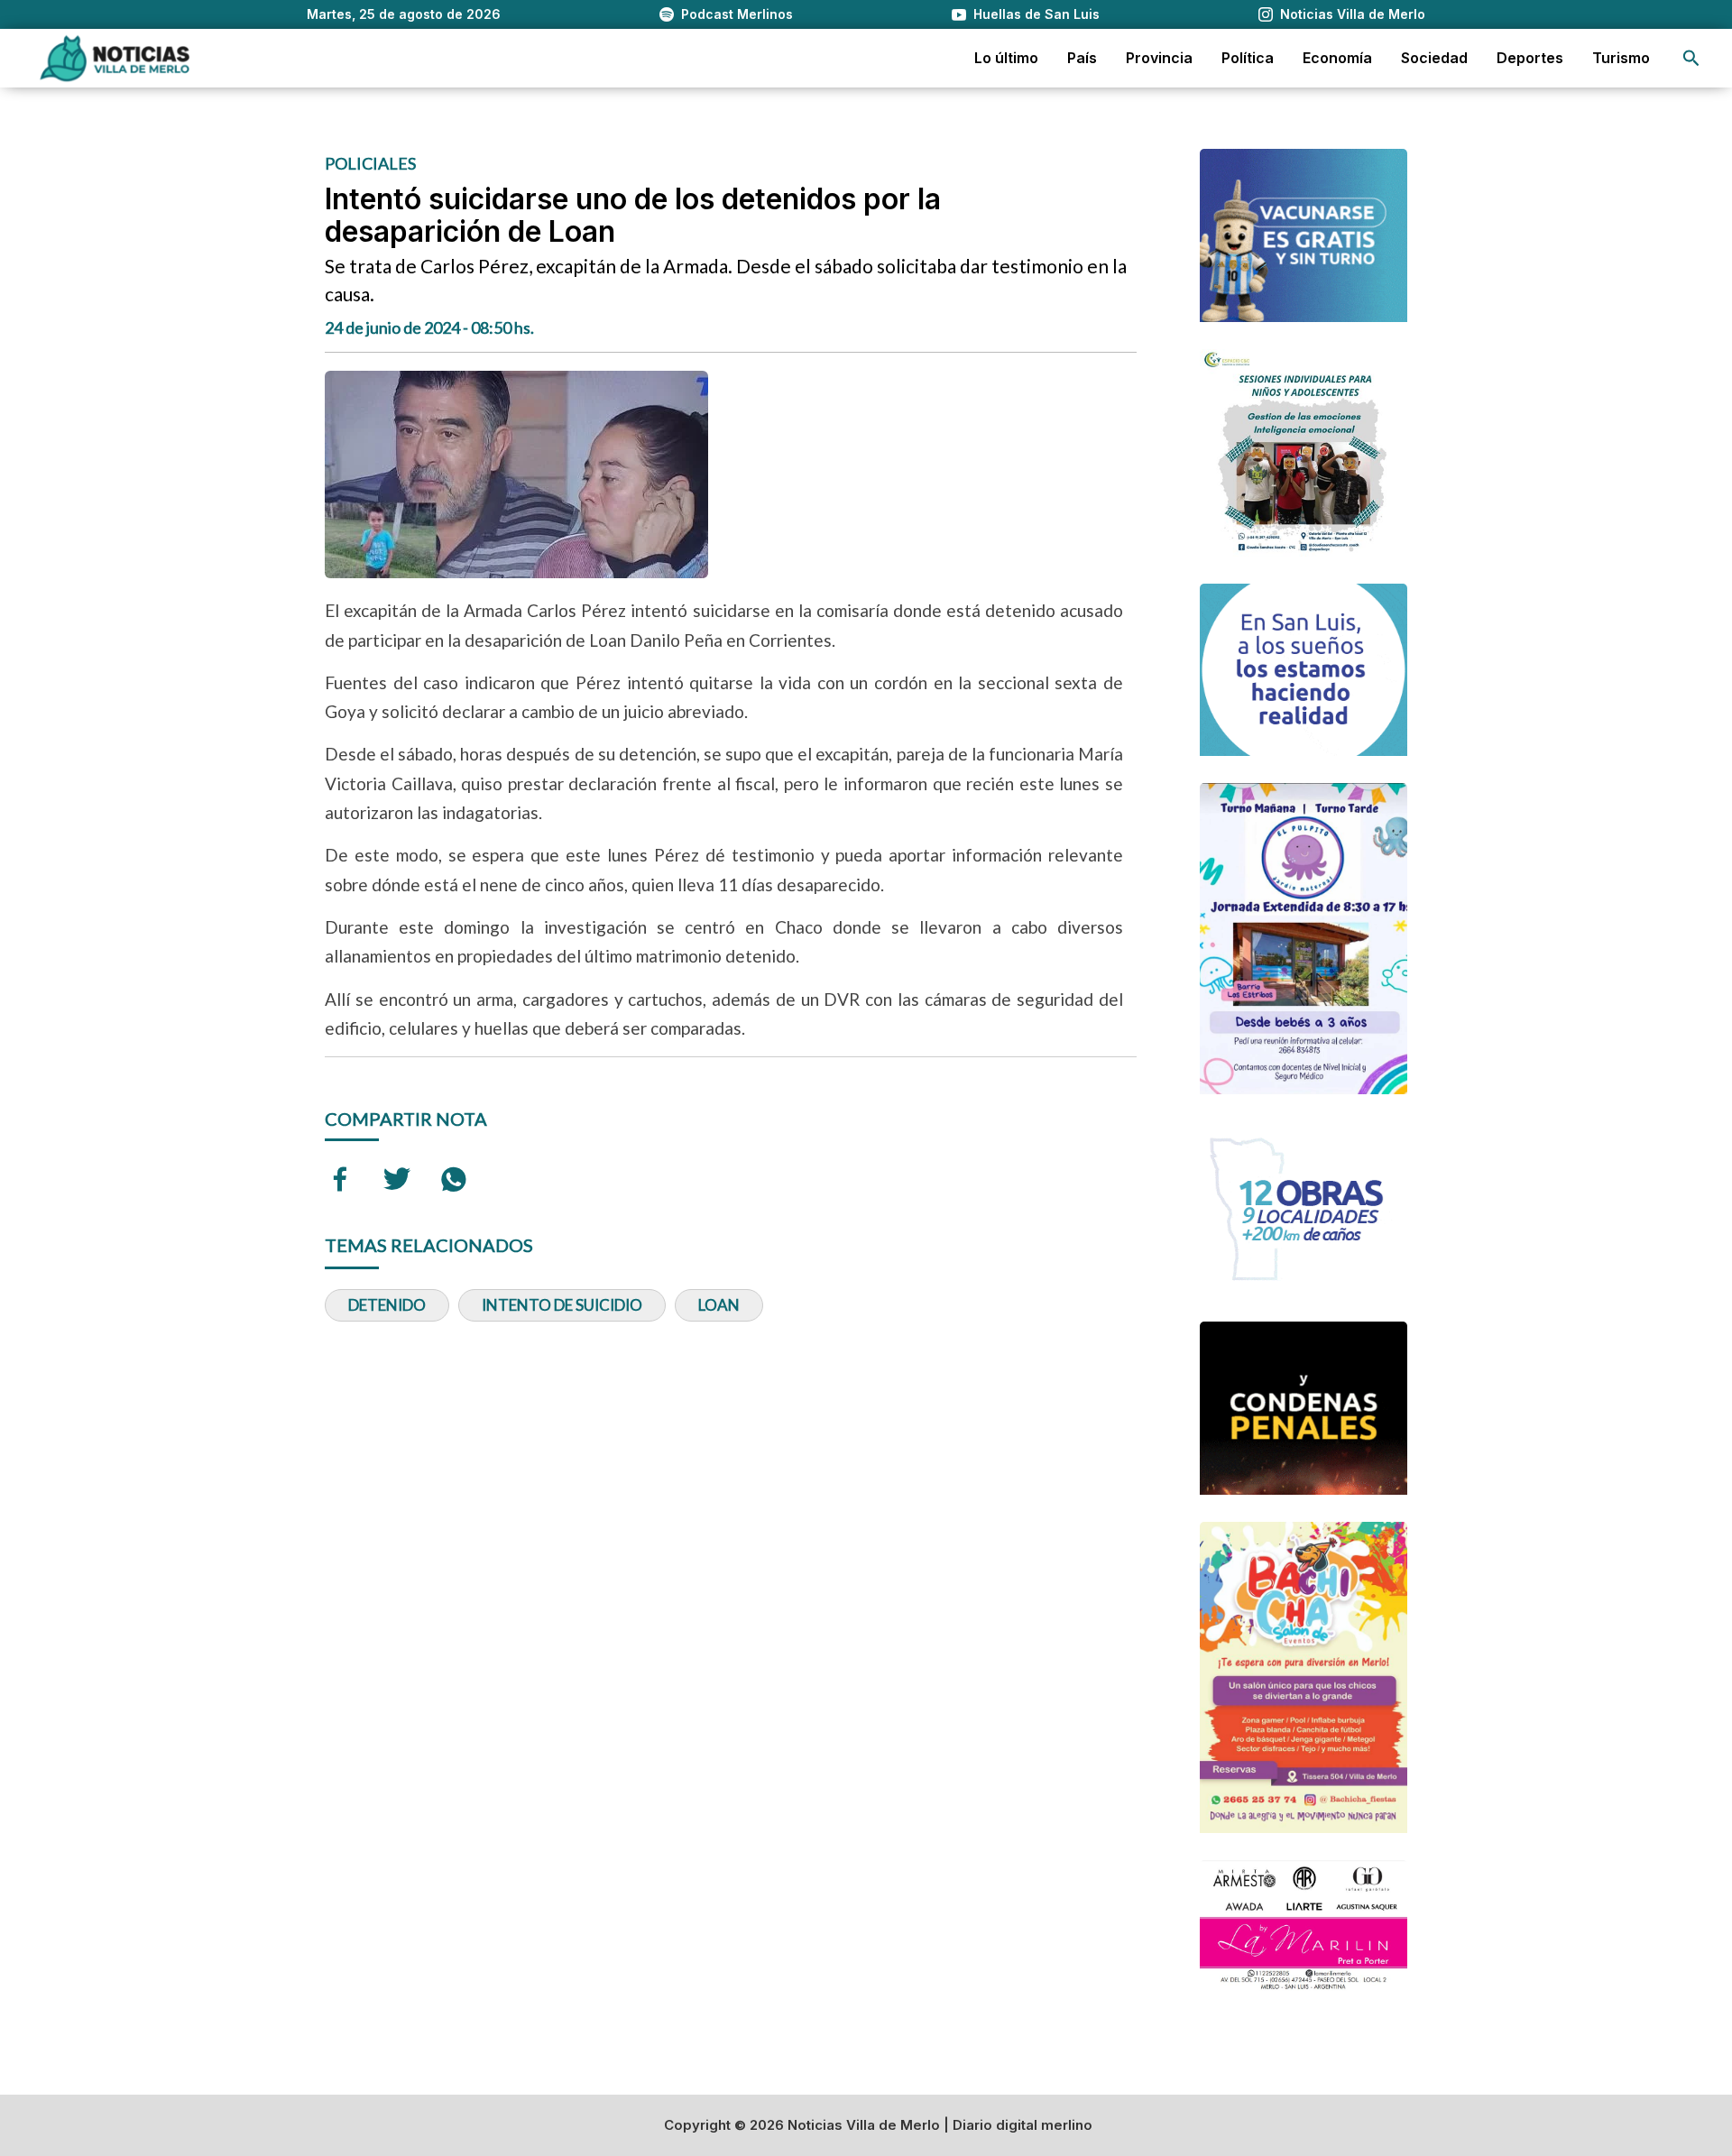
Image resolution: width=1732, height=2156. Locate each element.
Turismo (1621, 58)
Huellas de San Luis (1036, 14)
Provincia (1159, 58)
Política (1248, 58)
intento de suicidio (562, 1305)
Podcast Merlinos (737, 14)
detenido (387, 1305)
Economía (1337, 58)
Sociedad (1434, 58)
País (1082, 58)
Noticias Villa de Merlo (1353, 14)
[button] (1691, 58)
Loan (719, 1305)
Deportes (1530, 58)
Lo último (1006, 58)
